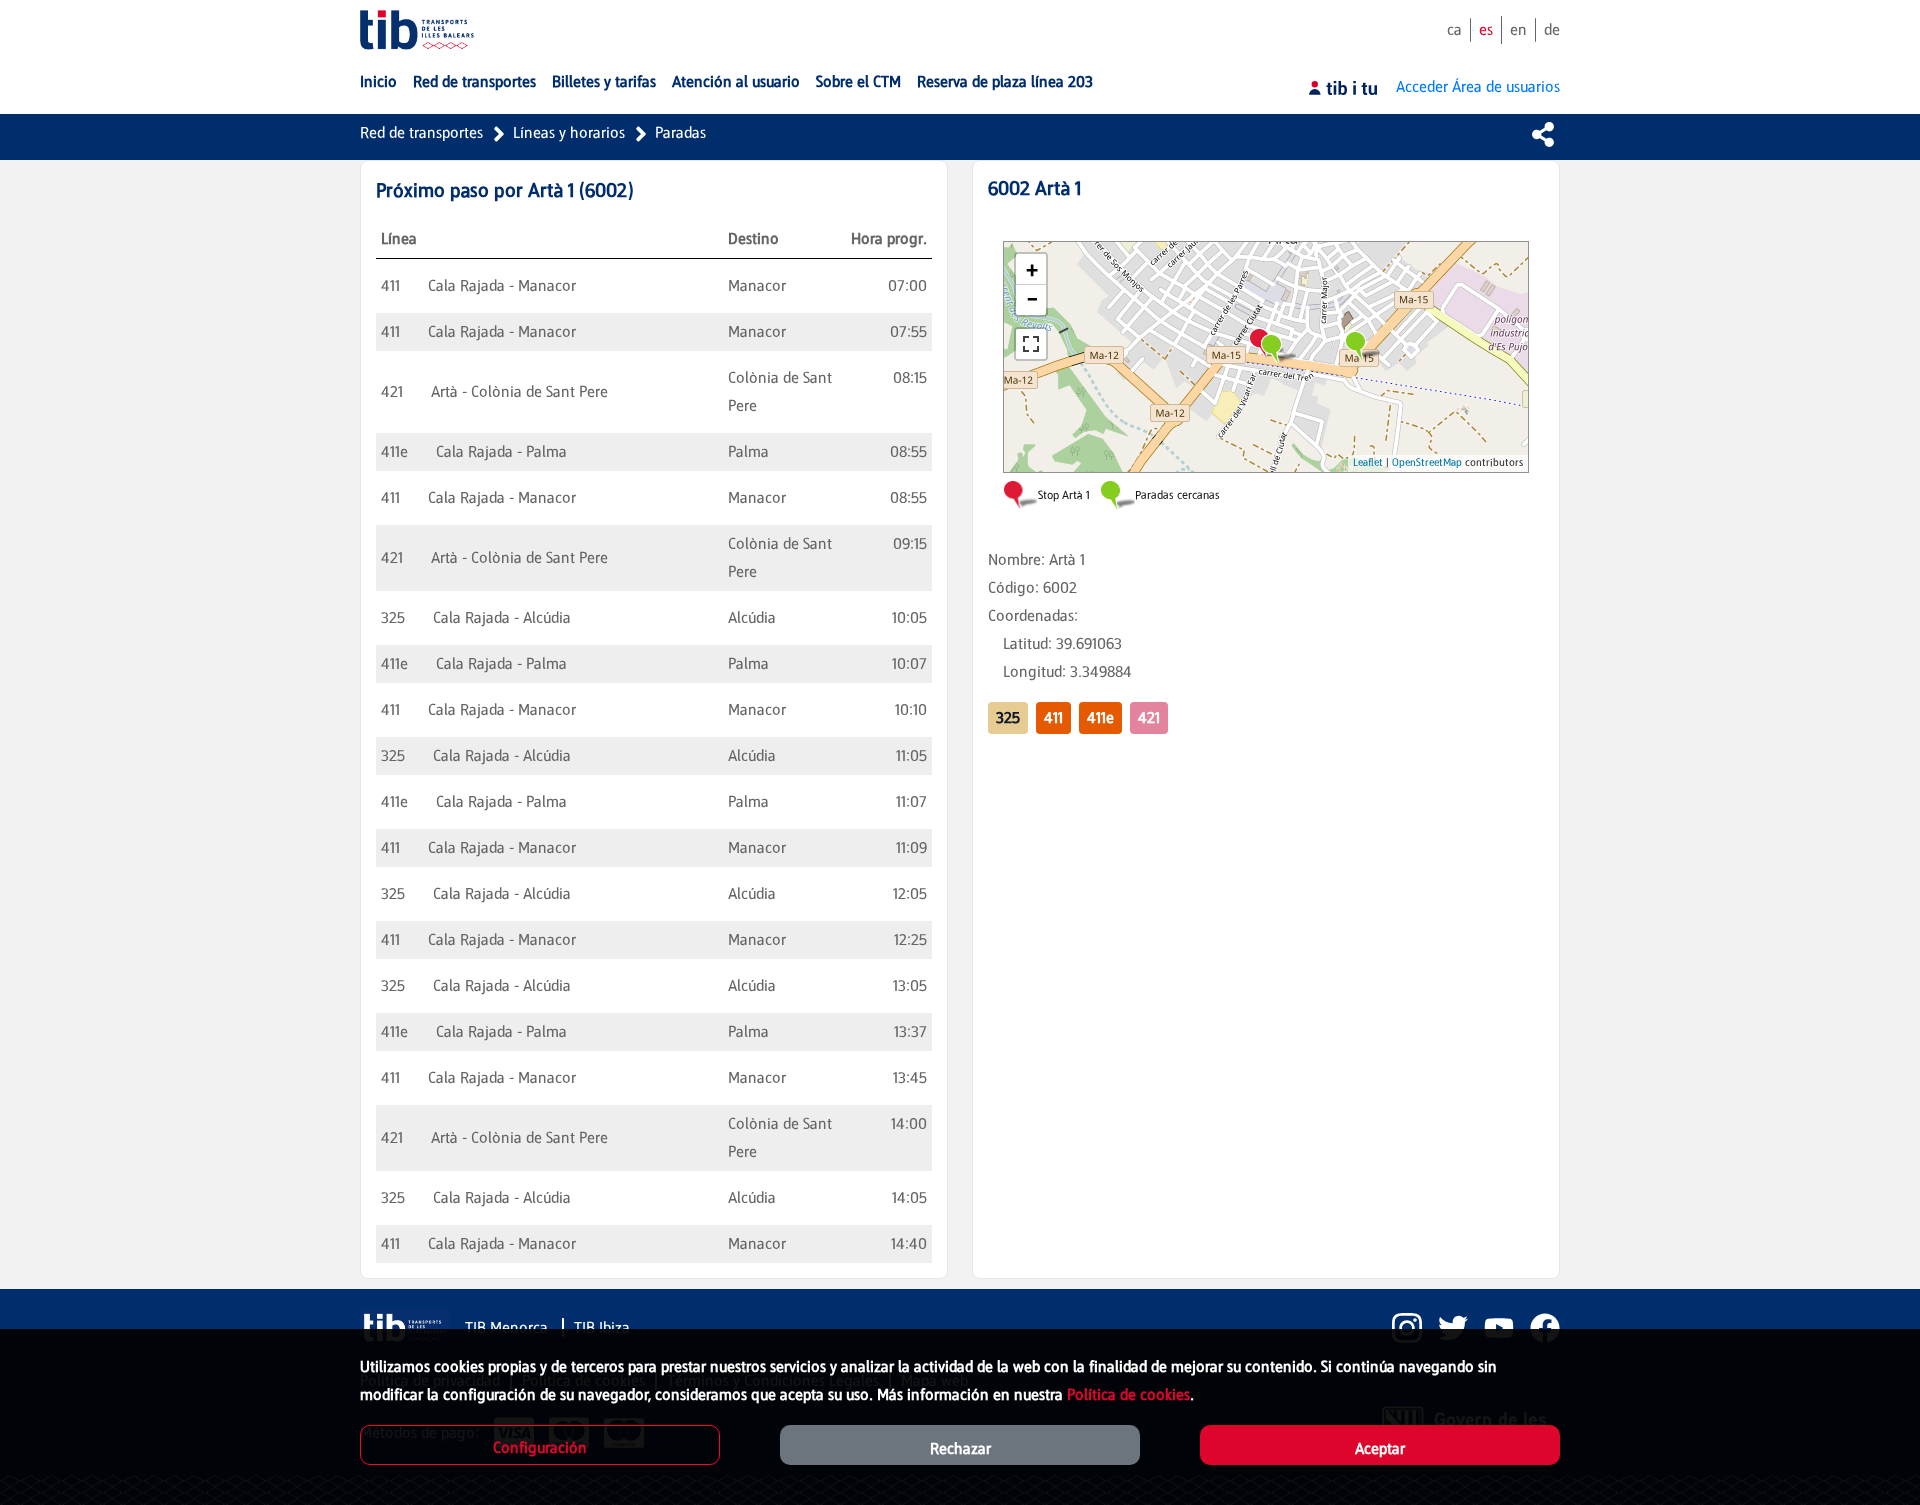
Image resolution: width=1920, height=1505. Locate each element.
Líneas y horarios (569, 132)
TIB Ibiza (602, 1327)
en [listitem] (1518, 29)
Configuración (540, 1447)
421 (1149, 717)
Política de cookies (1128, 1394)
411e (1100, 717)
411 (1053, 717)
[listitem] (1399, 1328)
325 (1008, 717)
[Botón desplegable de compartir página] (1543, 134)
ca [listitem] (1454, 29)
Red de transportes (421, 132)
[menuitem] (378, 82)
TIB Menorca (508, 1327)
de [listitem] (1552, 29)
